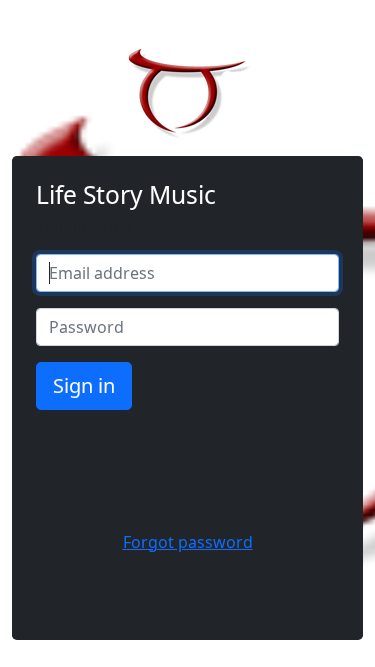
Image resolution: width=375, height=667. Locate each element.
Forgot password (188, 542)
